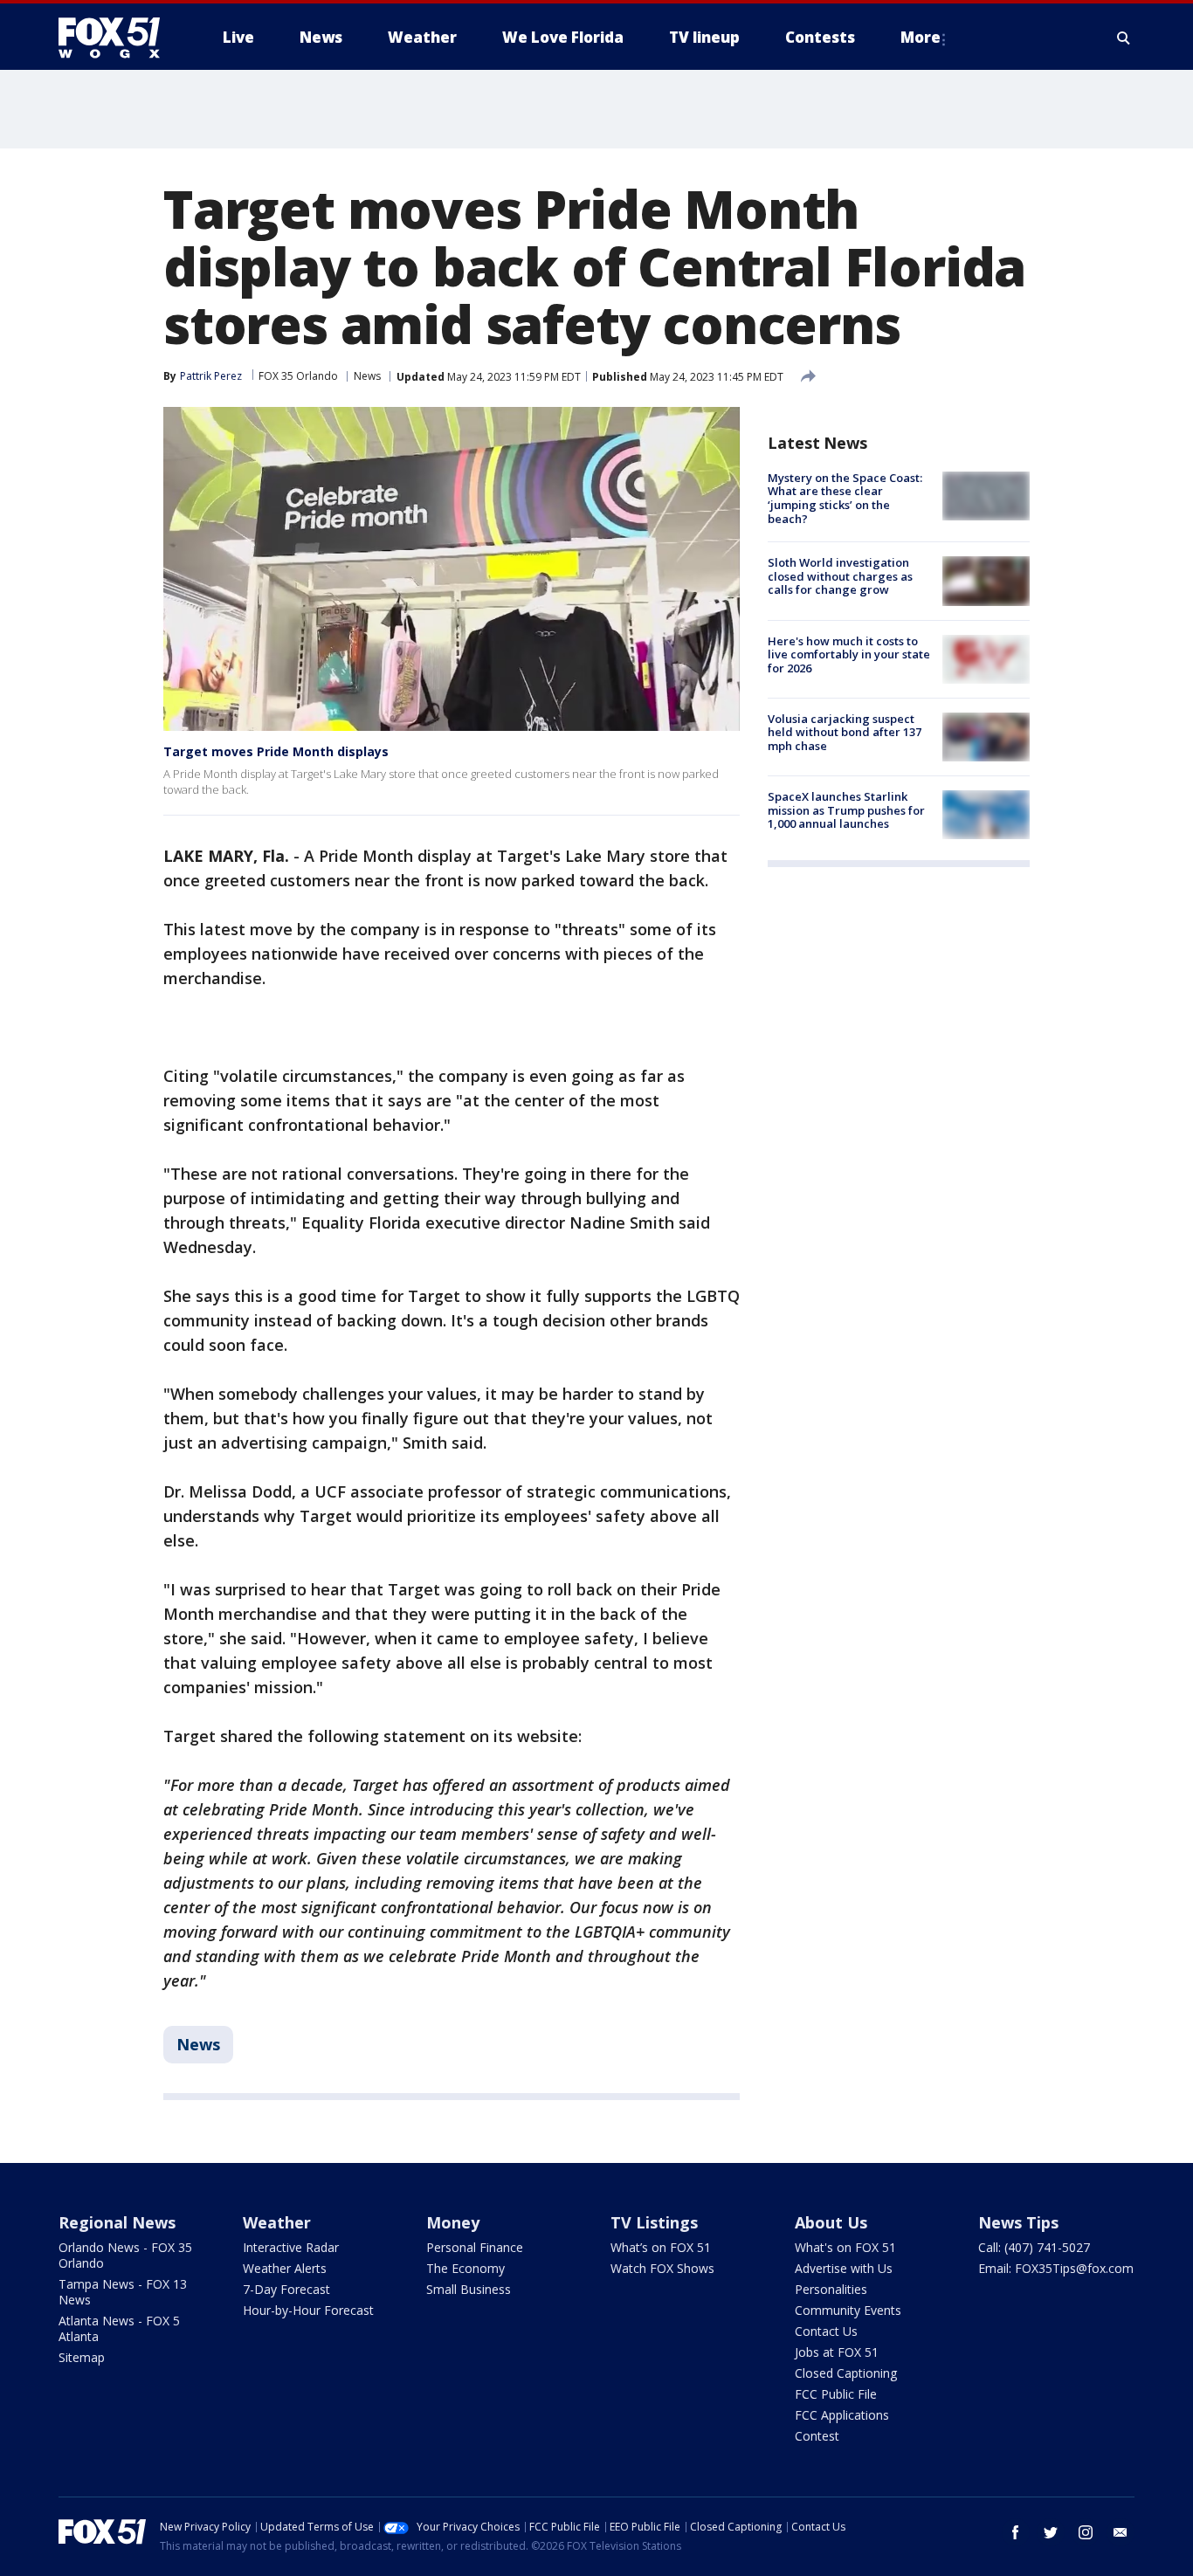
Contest (817, 2436)
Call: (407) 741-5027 (1034, 2247)
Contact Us (826, 2331)
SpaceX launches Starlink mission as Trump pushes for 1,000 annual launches (846, 810)
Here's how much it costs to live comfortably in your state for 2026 (849, 654)
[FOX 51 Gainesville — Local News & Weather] (116, 38)
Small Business (469, 2289)
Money (453, 2222)
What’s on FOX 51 (661, 2247)
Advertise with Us (844, 2268)
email (1121, 2532)
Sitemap (82, 2357)
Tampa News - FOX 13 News (123, 2292)
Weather (277, 2222)
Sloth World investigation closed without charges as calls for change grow (840, 576)
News (367, 376)
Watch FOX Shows (662, 2268)
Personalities (831, 2289)
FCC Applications (842, 2415)
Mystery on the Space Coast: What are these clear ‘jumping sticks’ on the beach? (845, 498)
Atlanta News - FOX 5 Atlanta (119, 2328)
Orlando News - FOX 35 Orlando (125, 2255)
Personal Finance (475, 2247)
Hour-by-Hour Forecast (308, 2310)
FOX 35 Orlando (298, 376)
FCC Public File (836, 2394)
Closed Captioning (846, 2373)
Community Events (848, 2310)
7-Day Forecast (286, 2289)
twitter (1051, 2532)
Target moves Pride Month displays (276, 751)
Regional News (117, 2222)
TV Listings (654, 2222)
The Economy (465, 2268)
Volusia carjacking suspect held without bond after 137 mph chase (845, 732)
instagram (1086, 2532)
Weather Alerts (285, 2268)
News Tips (1018, 2222)
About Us (831, 2222)
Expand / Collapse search (1124, 38)
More (921, 37)
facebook (1016, 2532)
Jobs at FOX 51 (837, 2352)
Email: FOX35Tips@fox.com (1056, 2268)
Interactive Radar (291, 2247)
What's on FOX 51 (845, 2247)
